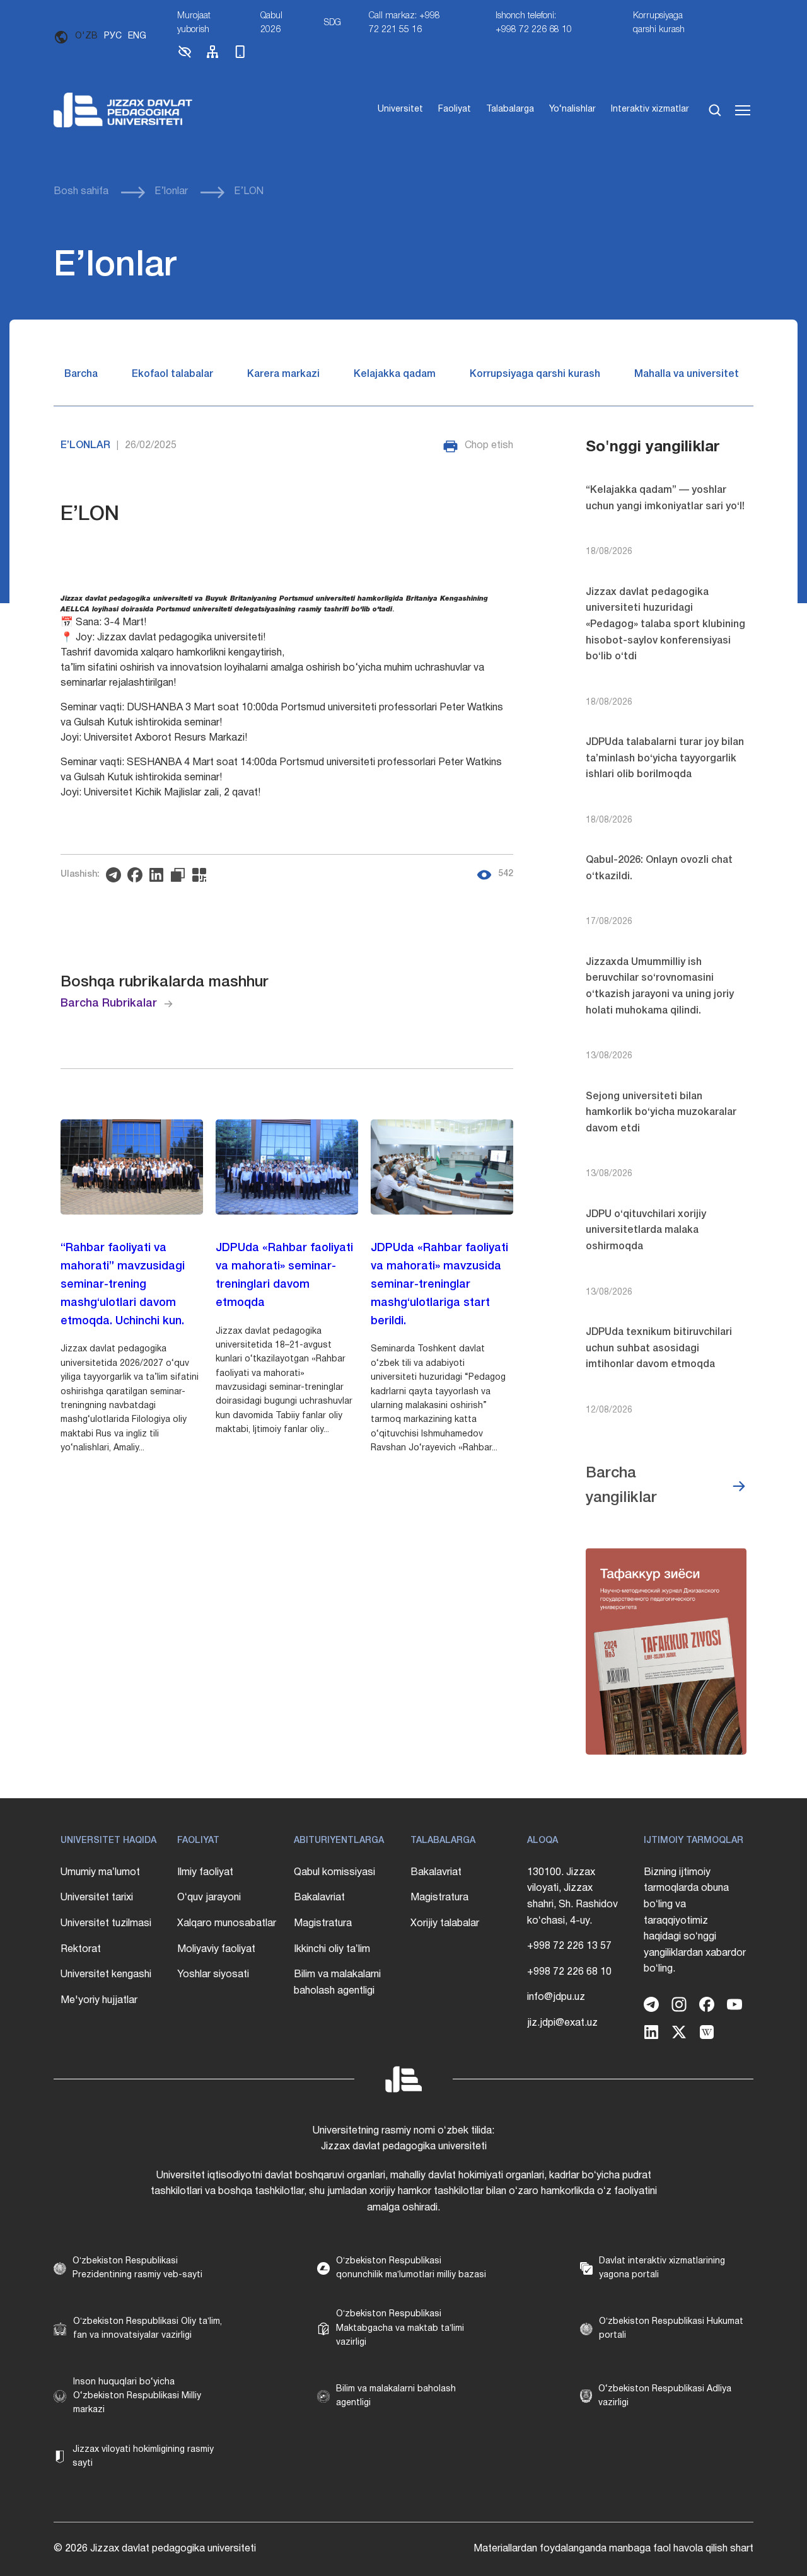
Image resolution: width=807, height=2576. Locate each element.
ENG (137, 36)
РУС (113, 36)
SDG (333, 23)
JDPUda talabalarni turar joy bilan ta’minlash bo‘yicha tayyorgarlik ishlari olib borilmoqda (665, 759)
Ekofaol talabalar (172, 374)
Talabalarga (510, 109)
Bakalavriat (319, 1898)
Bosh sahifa (81, 192)
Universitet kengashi (106, 1975)
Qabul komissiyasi (334, 1873)
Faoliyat (455, 109)
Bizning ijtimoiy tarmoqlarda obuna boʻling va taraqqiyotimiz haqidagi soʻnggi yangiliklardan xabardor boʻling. (695, 1921)
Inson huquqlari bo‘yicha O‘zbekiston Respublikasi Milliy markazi (137, 2396)
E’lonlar (171, 192)
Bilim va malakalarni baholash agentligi (337, 1983)
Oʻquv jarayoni (209, 1898)
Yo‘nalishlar (572, 109)
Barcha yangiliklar (621, 1486)
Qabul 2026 (271, 23)
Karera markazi (283, 374)
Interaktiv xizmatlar (650, 109)
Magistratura (323, 1924)
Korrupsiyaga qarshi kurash (659, 23)
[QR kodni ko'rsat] (202, 875)
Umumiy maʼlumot (100, 1873)
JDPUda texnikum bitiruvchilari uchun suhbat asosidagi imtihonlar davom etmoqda (659, 1349)
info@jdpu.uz (556, 1997)
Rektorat (81, 1949)
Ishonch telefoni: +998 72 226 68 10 (534, 23)
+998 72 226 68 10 (569, 1972)
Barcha (81, 374)
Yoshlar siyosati (213, 1975)
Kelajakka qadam (395, 374)
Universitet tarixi (97, 1898)
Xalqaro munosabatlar (227, 1924)
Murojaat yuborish (194, 23)
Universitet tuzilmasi (106, 1924)
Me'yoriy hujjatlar (99, 2001)
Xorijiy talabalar (445, 1924)
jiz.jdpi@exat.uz (562, 2023)
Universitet (400, 109)
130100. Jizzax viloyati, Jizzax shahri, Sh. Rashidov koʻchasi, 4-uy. (572, 1897)
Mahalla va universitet (687, 374)
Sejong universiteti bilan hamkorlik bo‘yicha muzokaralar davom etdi (661, 1113)
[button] (185, 57)
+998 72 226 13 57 (569, 1946)
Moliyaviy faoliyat (216, 1949)
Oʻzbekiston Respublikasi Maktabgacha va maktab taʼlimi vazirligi (400, 2328)
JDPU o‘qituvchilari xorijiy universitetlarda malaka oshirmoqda (646, 1231)
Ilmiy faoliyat (205, 1873)
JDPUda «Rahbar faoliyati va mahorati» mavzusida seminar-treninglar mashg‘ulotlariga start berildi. (439, 1284)
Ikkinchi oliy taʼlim (332, 1949)
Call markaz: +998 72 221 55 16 (404, 23)
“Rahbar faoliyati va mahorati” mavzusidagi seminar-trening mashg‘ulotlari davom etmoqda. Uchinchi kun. (123, 1284)
